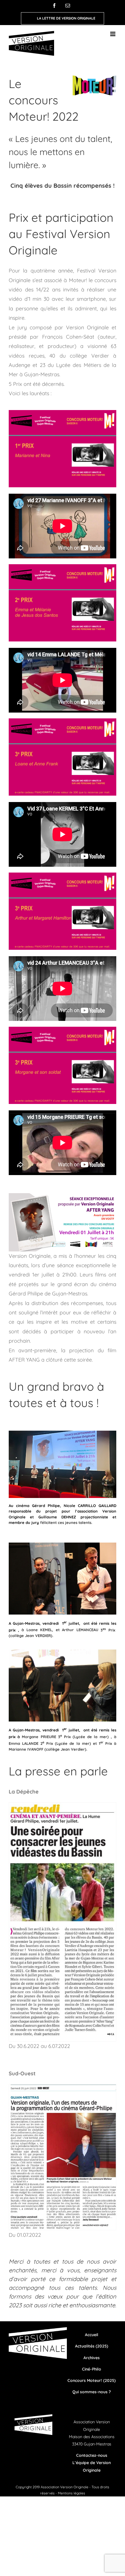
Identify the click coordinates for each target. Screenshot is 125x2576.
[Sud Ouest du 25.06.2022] (63, 2087)
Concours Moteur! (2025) (92, 2380)
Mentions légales (72, 2493)
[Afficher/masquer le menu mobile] (113, 34)
